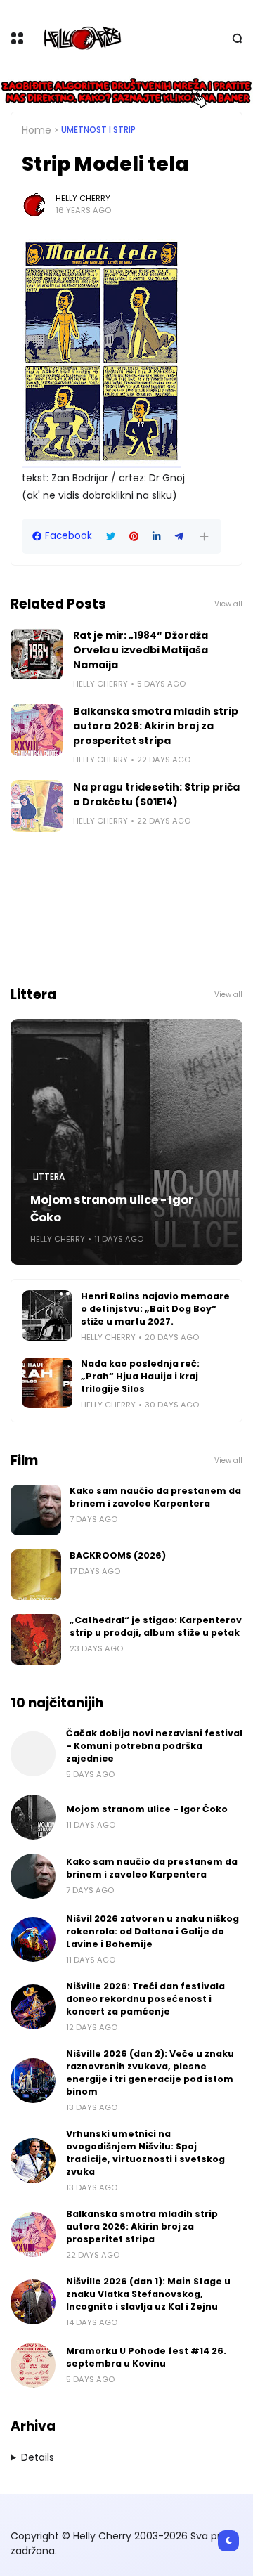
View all (228, 604)
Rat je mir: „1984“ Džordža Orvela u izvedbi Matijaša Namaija (141, 650)
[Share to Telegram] (179, 536)
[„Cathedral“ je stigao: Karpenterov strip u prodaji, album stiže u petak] (36, 1639)
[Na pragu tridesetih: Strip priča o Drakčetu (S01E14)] (37, 806)
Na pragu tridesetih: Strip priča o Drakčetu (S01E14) (156, 794)
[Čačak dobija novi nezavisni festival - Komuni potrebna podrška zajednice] (33, 1754)
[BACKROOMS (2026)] (36, 1575)
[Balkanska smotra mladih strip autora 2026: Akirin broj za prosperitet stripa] (37, 730)
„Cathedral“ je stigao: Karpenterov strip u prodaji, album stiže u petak (156, 1626)
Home (37, 130)
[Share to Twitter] (111, 536)
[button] (204, 536)
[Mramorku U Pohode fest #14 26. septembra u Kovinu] (33, 2365)
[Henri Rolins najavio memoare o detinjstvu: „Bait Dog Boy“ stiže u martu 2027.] (47, 1315)
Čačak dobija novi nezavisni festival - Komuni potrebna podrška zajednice (154, 1746)
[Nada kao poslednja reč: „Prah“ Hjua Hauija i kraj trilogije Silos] (47, 1383)
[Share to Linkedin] (157, 536)
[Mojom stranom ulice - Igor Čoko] (126, 1142)
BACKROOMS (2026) (118, 1555)
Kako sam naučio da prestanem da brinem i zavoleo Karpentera (155, 1497)
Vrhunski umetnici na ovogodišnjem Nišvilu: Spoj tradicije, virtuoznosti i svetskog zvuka (145, 2153)
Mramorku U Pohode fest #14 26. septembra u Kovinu (146, 2357)
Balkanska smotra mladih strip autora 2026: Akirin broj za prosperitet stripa (156, 726)
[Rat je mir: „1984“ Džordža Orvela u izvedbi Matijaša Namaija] (37, 654)
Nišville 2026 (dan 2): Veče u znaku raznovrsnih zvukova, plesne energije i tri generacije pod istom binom (150, 2073)
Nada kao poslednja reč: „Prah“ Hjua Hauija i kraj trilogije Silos (140, 1376)
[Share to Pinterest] (134, 536)
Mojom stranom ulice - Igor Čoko (112, 1209)
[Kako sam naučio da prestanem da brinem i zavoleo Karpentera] (36, 1510)
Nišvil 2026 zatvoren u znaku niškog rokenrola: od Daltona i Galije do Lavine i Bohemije (153, 1931)
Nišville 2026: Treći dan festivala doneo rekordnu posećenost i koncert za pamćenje (145, 1999)
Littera (49, 1177)
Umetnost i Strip (98, 130)
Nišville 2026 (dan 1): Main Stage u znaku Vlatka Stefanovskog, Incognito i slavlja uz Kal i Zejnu (148, 2294)
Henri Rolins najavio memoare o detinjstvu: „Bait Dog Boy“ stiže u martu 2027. (155, 1309)
